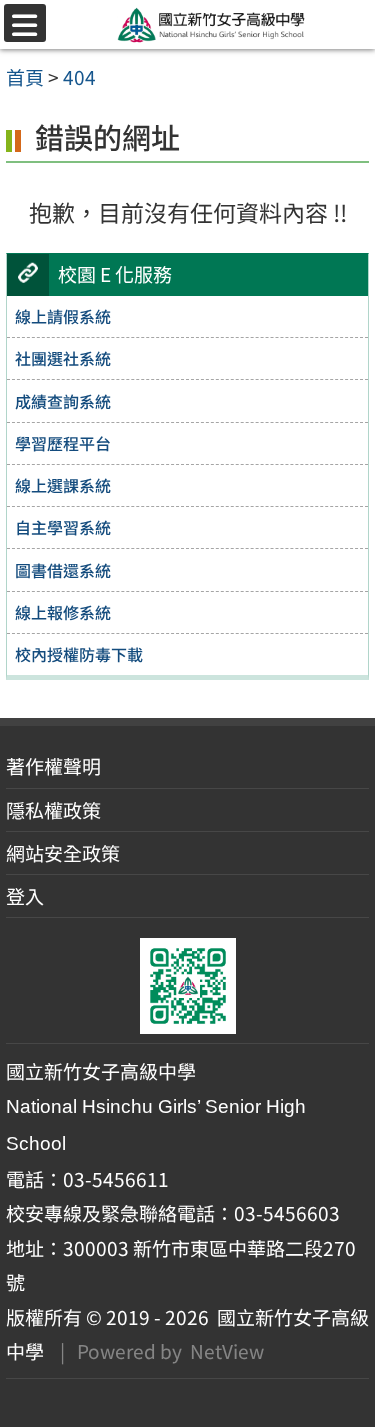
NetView (227, 1351)
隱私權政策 (53, 810)
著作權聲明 (53, 766)
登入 (25, 896)
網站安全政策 (63, 853)
